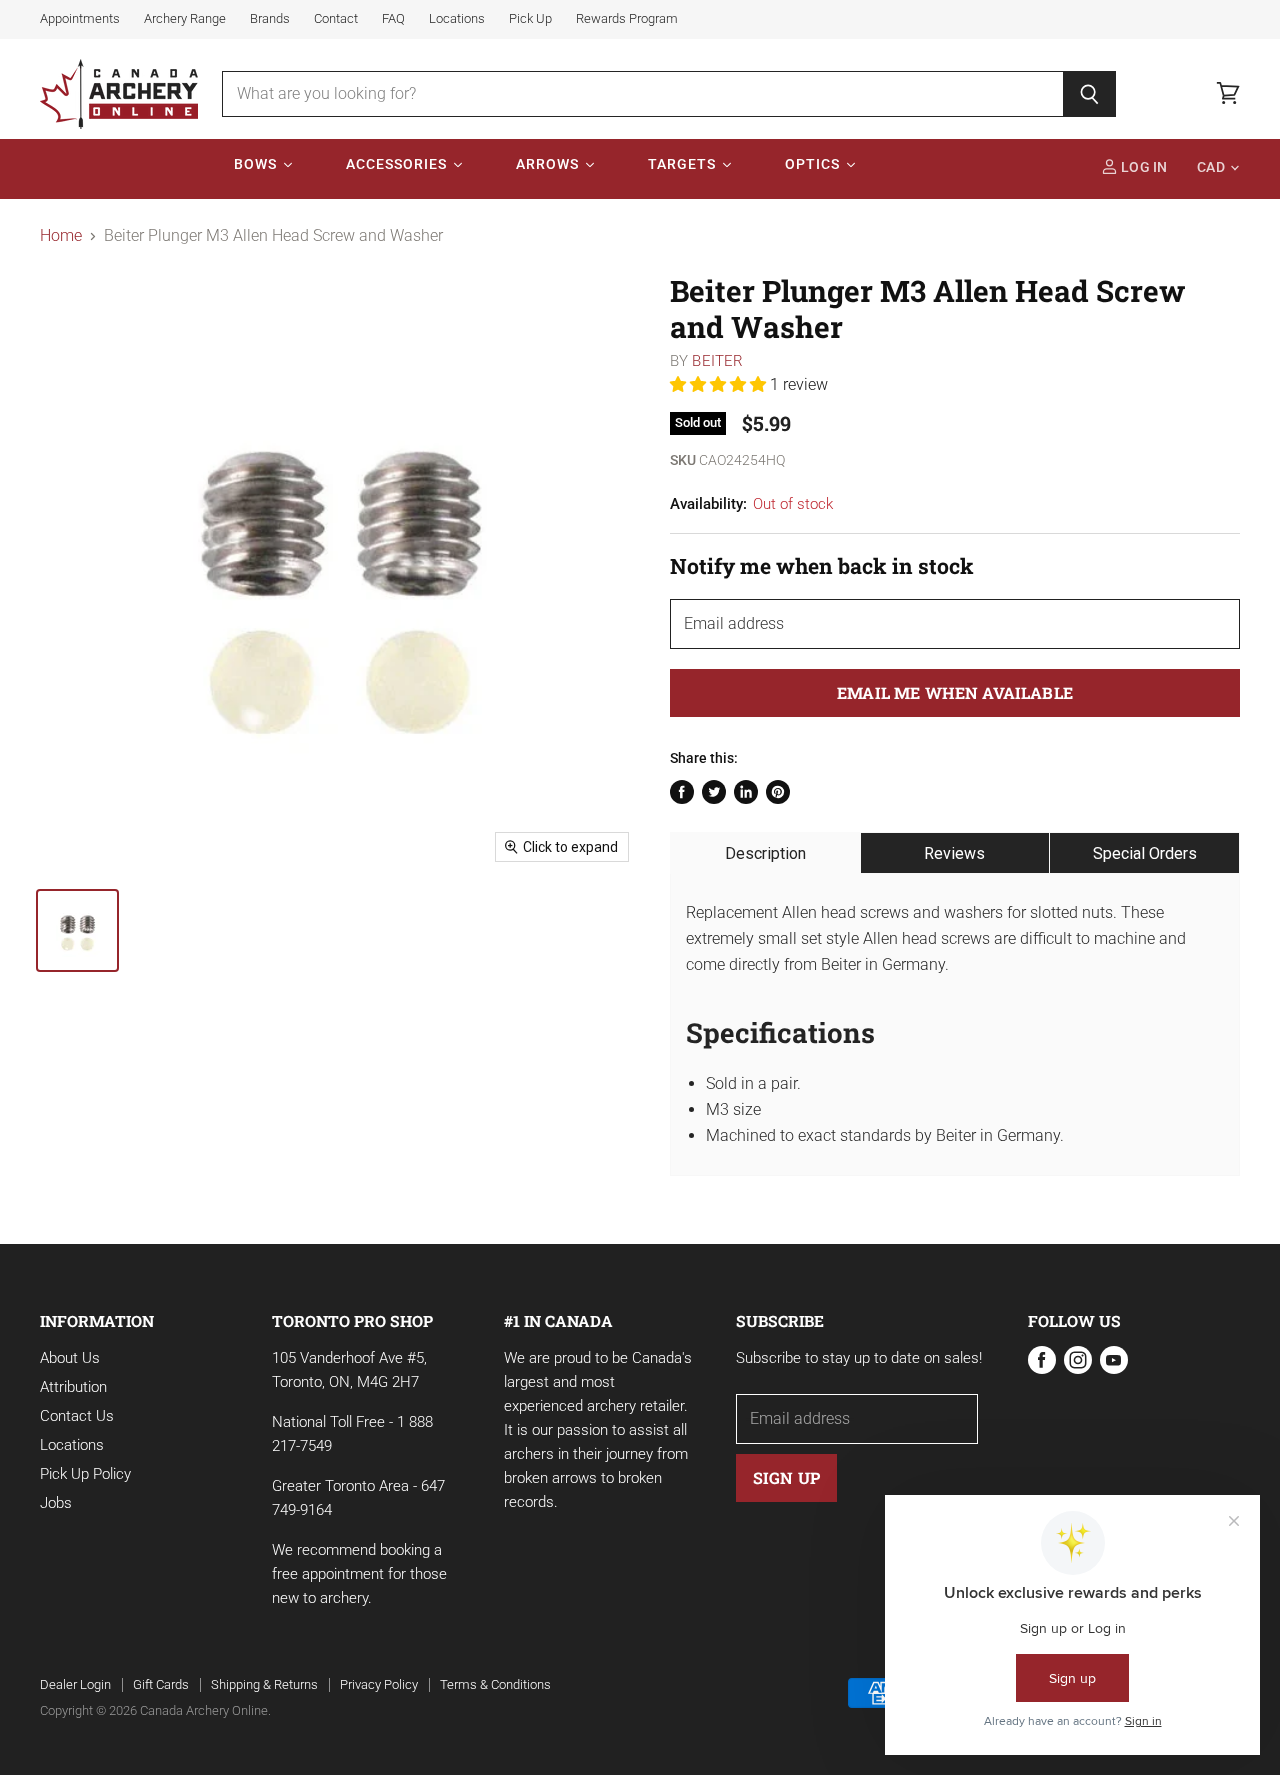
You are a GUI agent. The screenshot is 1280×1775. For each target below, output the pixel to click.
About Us (70, 1358)
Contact (336, 19)
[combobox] (642, 94)
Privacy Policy (379, 1684)
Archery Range (185, 19)
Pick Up (530, 19)
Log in (1143, 167)
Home (61, 236)
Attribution (73, 1387)
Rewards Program (627, 19)
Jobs (56, 1503)
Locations (457, 19)
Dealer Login (75, 1684)
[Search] (1089, 94)
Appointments (80, 19)
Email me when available (955, 692)
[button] (720, 384)
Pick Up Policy (85, 1474)
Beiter (717, 361)
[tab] (765, 853)
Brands (270, 19)
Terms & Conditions (495, 1684)
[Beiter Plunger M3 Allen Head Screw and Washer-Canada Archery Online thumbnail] (77, 930)
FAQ (393, 19)
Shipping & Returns (264, 1684)
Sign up (786, 1477)
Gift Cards (161, 1684)
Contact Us (77, 1416)
